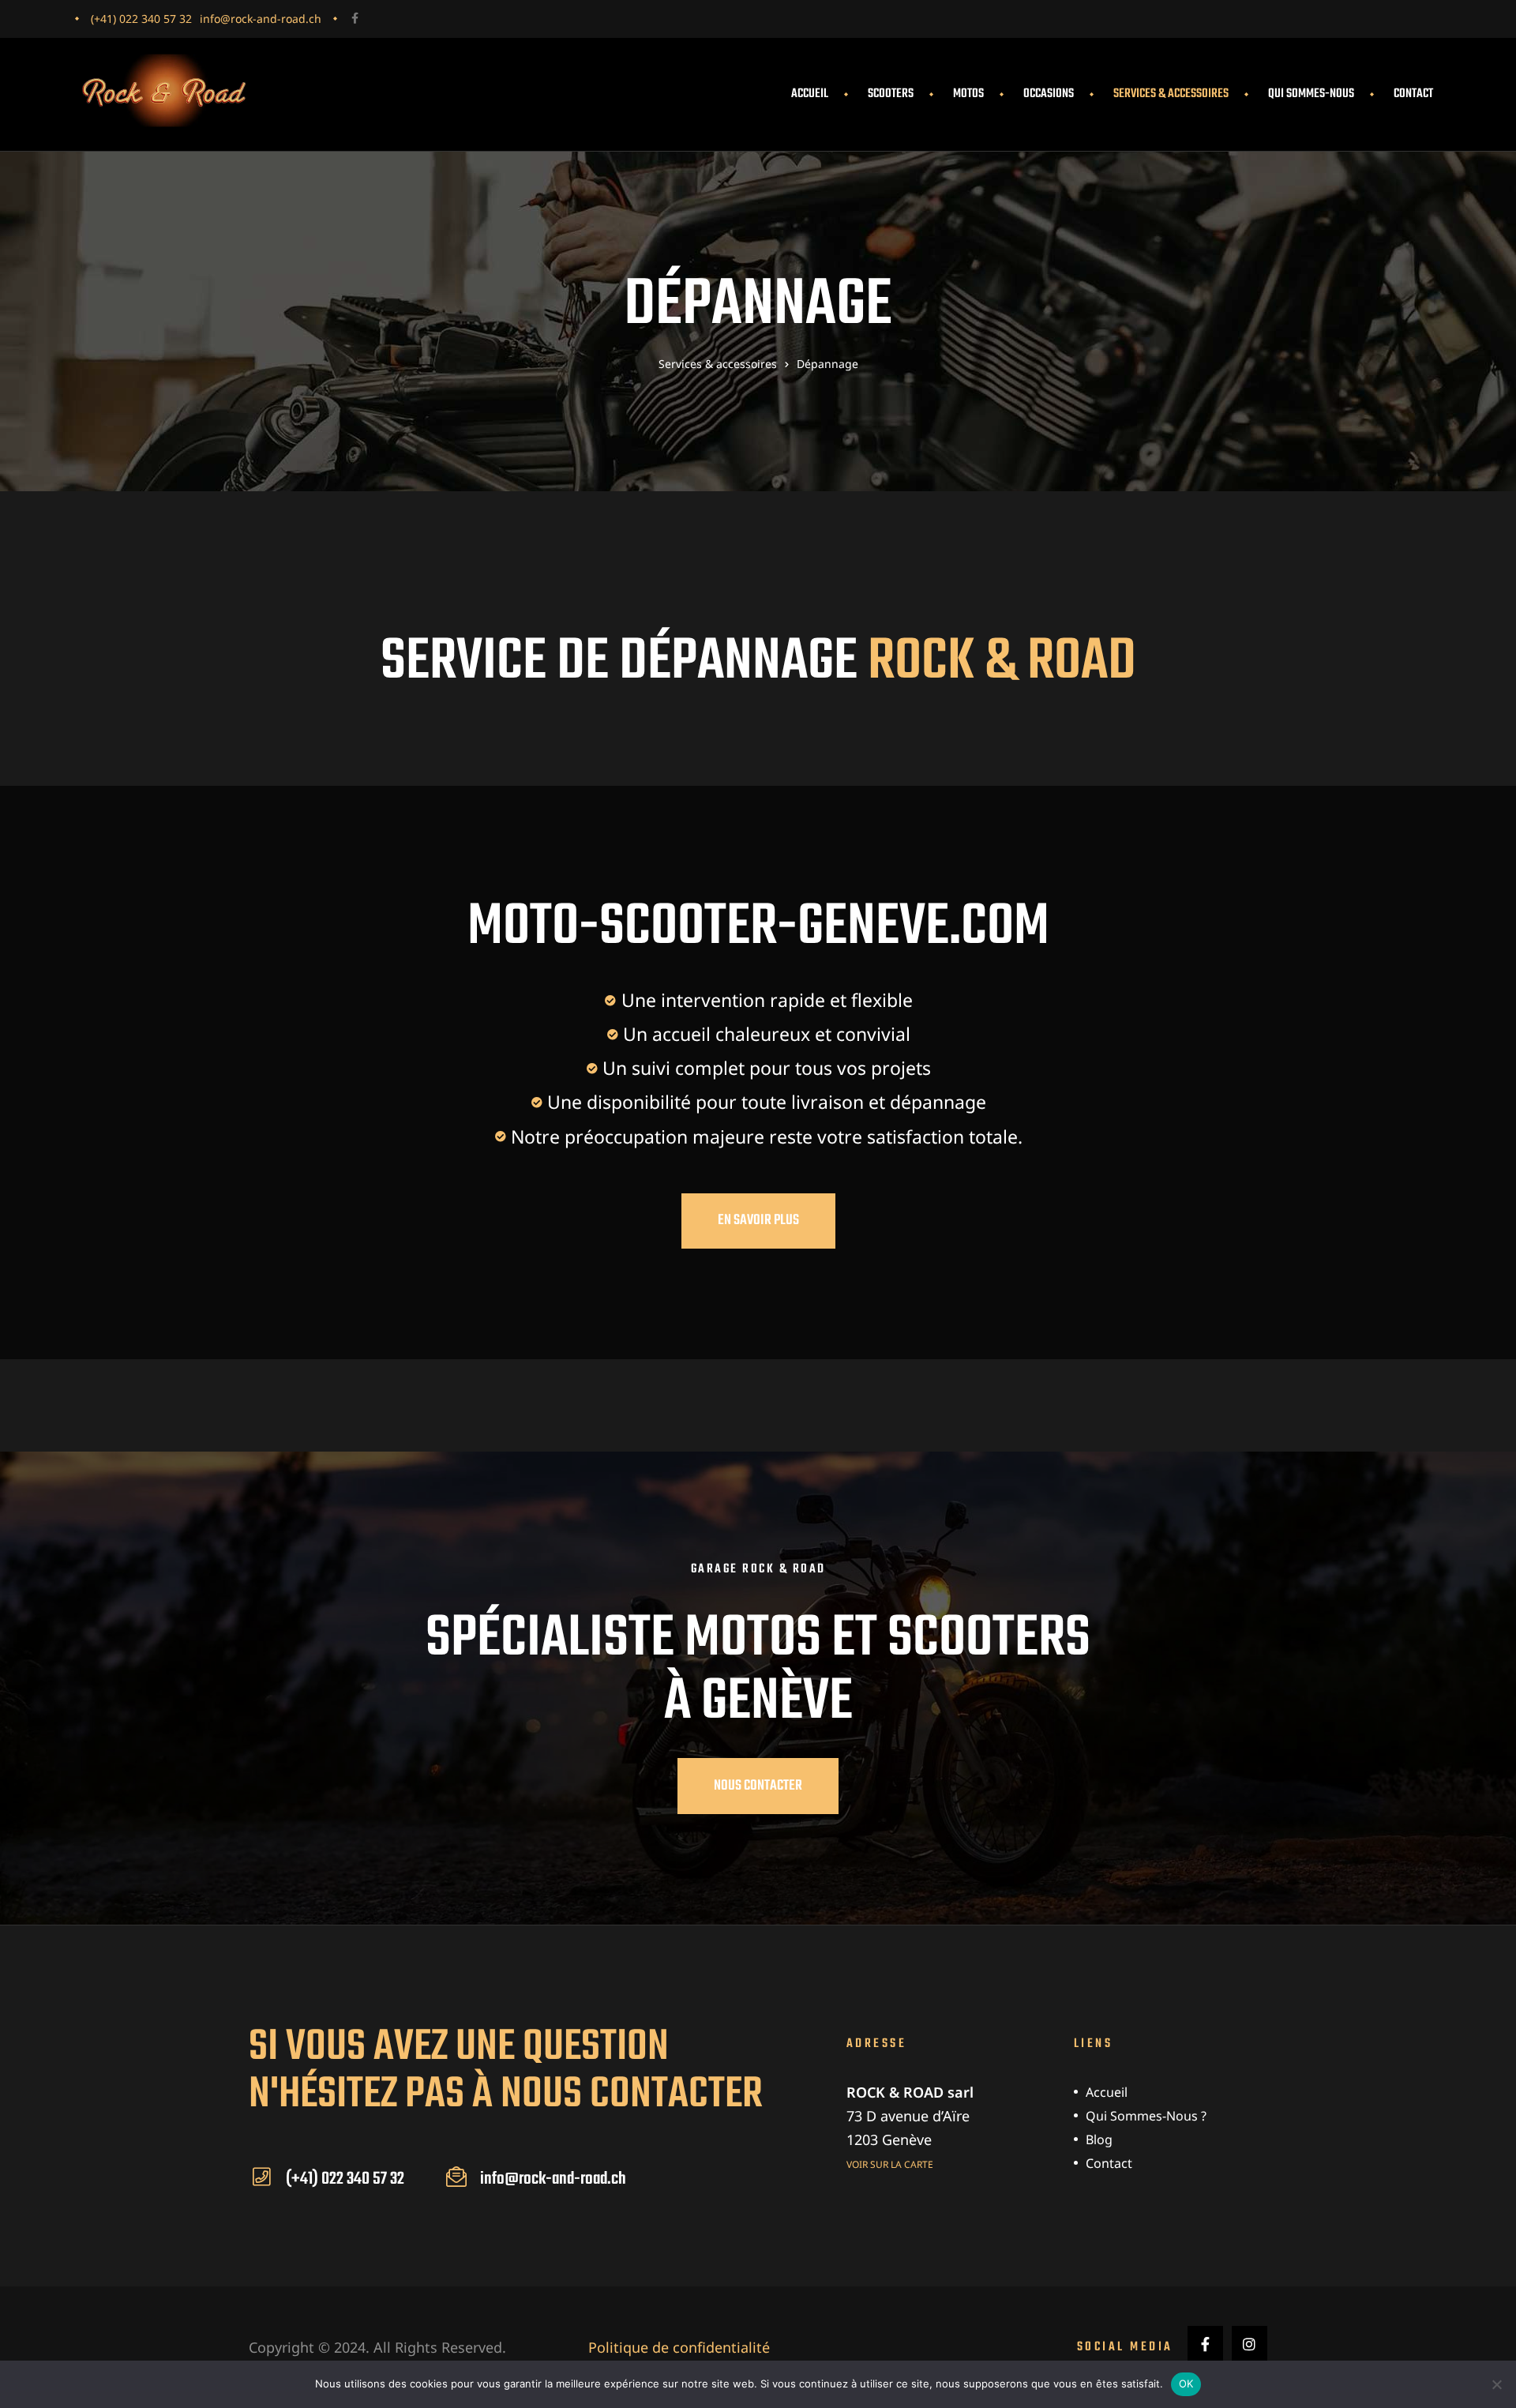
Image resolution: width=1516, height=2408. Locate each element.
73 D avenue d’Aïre (908, 2116)
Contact (1413, 94)
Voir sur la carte (890, 2164)
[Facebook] (355, 18)
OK (1186, 2384)
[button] (758, 1221)
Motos (968, 94)
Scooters (891, 94)
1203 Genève (889, 2139)
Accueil (810, 94)
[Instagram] (1250, 2344)
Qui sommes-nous (1311, 94)
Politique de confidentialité (679, 2347)
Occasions (1049, 94)
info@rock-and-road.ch (261, 19)
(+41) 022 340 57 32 (141, 19)
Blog (1099, 2139)
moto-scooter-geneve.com (758, 928)
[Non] (1496, 2384)
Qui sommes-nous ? (1146, 2116)
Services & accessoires (1171, 94)
